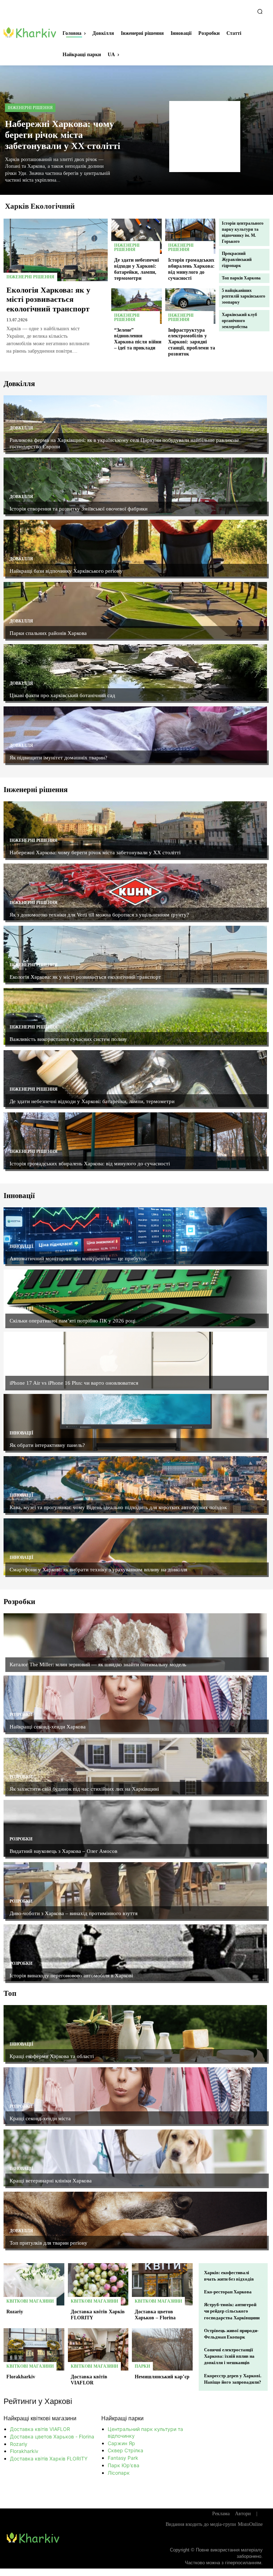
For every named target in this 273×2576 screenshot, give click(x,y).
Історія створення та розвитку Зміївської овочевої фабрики (79, 509)
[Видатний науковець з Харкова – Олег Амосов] (135, 1828)
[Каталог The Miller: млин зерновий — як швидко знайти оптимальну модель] (135, 1642)
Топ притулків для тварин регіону (49, 2243)
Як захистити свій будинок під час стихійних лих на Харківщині (84, 1789)
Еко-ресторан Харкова (228, 2292)
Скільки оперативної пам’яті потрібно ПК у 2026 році (73, 1321)
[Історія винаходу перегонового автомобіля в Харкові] (135, 1953)
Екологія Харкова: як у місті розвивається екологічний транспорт (48, 299)
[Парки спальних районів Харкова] (135, 610)
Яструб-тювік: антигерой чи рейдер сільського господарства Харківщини (232, 2311)
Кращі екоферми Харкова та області (52, 2056)
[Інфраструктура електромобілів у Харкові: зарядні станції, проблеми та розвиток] (191, 306)
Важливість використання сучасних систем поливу (68, 1039)
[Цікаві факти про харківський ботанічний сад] (135, 673)
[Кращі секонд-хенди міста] (135, 2096)
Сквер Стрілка (125, 2450)
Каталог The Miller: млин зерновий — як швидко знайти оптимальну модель (98, 1664)
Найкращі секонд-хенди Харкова (48, 1727)
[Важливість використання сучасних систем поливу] (135, 1016)
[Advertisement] (205, 137)
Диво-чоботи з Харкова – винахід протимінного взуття (74, 1913)
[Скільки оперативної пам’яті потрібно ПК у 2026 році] (135, 1298)
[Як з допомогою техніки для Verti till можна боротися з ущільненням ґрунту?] (135, 892)
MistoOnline (250, 2524)
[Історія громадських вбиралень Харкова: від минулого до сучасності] (191, 236)
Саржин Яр (121, 2443)
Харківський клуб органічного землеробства (239, 321)
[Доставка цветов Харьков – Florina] (162, 2284)
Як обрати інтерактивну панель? (47, 1445)
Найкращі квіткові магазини (40, 2418)
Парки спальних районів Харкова (48, 633)
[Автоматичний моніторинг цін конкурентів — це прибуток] (135, 1236)
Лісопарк (119, 2473)
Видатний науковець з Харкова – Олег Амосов (63, 1851)
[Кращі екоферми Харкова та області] (135, 2033)
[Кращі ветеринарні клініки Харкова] (135, 2158)
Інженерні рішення (30, 108)
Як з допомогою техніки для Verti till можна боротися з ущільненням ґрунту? (99, 915)
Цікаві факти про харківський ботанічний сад (62, 695)
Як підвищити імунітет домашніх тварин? (58, 758)
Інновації (22, 1246)
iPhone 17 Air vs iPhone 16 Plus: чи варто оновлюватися (74, 1383)
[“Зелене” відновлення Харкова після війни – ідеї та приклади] (136, 306)
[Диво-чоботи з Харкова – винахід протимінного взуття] (135, 1891)
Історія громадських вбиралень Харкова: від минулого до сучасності (90, 1164)
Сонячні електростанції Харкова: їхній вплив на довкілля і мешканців (229, 2356)
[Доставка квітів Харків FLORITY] (98, 2284)
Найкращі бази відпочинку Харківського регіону (66, 571)
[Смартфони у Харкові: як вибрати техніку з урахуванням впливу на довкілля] (135, 1547)
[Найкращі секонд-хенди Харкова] (135, 1704)
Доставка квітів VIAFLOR (89, 2380)
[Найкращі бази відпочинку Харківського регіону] (135, 548)
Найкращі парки (122, 2418)
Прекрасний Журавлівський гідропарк (237, 260)
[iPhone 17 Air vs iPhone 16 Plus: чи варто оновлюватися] (135, 1360)
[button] (260, 11)
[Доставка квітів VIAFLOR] (98, 2350)
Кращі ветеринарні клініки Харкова (51, 2181)
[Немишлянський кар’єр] (162, 2350)
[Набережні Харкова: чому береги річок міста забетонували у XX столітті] (135, 830)
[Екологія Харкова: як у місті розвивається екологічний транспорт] (56, 250)
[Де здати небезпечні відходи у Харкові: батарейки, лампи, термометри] (136, 236)
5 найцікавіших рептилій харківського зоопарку (243, 296)
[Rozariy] (34, 2284)
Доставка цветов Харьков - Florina (52, 2436)
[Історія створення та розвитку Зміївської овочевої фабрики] (135, 486)
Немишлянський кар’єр (162, 2377)
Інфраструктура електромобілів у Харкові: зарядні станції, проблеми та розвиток (192, 342)
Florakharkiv (21, 2377)
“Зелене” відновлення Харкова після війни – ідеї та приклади (138, 339)
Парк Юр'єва (124, 2465)
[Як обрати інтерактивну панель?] (135, 1422)
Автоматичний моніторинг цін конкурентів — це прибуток (78, 1258)
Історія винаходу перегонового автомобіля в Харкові (71, 1976)
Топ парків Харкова (241, 278)
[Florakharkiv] (34, 2350)
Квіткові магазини (30, 2301)
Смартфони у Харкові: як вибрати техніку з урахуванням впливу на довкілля (98, 1570)
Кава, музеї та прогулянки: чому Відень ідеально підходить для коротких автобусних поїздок (118, 1507)
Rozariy (15, 2312)
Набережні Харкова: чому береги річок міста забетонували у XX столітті (63, 135)
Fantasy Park (123, 2458)
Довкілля (21, 428)
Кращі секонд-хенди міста (40, 2118)
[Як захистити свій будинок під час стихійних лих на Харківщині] (135, 1766)
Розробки (21, 1652)
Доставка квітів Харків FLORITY (49, 2459)
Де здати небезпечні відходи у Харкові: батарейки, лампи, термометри (92, 1101)
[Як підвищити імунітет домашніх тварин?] (135, 735)
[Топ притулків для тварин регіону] (135, 2220)
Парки (142, 2366)
